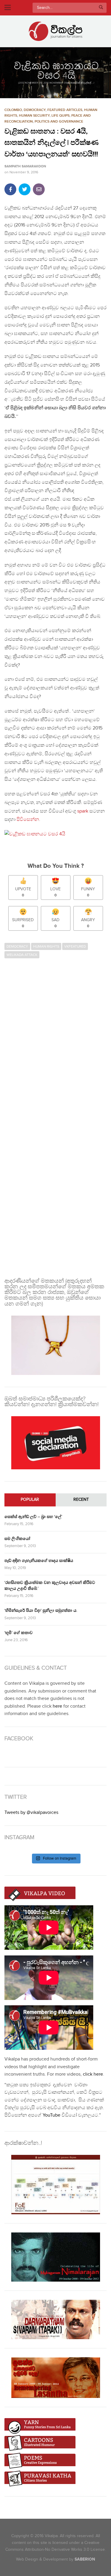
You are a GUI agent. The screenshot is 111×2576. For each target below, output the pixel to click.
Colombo (13, 110)
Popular (30, 1500)
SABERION (85, 2559)
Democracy (35, 110)
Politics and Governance (59, 122)
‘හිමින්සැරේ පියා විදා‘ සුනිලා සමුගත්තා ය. (41, 1610)
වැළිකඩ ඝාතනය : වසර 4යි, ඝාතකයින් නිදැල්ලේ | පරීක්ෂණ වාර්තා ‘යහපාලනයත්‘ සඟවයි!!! (52, 143)
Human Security (34, 116)
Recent (81, 1500)
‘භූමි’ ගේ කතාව (18, 1633)
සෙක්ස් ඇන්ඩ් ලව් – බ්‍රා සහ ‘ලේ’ (33, 1517)
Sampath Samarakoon (25, 166)
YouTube (52, 2115)
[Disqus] (55, 1038)
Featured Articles (65, 110)
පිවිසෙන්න (28, 820)
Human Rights (46, 946)
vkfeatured (75, 946)
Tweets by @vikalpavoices (31, 1813)
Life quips (61, 116)
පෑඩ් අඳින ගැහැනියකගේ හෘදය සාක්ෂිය (39, 1561)
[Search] (101, 8)
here (57, 1706)
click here (93, 2074)
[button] (55, 73)
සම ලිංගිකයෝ (17, 1539)
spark (83, 811)
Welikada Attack (22, 955)
